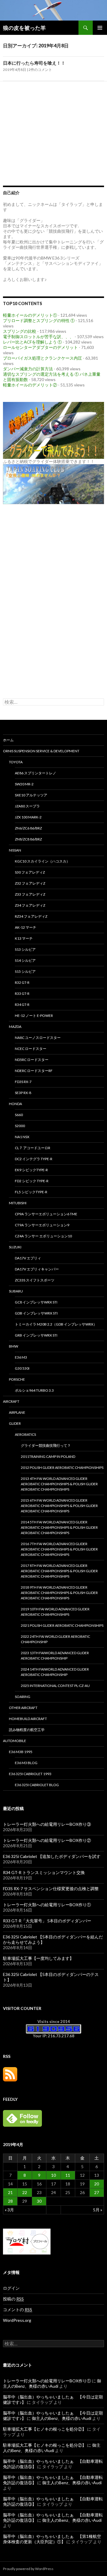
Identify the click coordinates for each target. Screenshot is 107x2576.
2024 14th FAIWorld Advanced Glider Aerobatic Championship (55, 1672)
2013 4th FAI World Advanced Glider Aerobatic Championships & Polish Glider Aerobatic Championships (59, 1484)
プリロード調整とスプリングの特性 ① (39, 320)
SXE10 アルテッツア (31, 795)
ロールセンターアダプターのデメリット (40, 347)
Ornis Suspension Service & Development (41, 751)
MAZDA (15, 1027)
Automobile (15, 1741)
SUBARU (16, 1291)
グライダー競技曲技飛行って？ (46, 1445)
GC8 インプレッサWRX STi (36, 1302)
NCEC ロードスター (31, 1049)
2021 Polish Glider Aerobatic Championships (62, 1625)
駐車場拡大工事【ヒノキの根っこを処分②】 (45, 2429)
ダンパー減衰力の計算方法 (28, 369)
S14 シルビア (25, 960)
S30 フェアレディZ (30, 872)
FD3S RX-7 (23, 1082)
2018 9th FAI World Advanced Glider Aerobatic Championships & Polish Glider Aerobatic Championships (59, 1593)
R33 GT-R (22, 993)
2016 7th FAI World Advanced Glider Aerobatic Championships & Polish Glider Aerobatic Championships (59, 1549)
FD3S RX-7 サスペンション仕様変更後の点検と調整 (51, 1889)
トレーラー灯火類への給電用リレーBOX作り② (47, 1840)
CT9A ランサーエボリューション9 (42, 1225)
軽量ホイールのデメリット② (30, 385)
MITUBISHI (18, 1203)
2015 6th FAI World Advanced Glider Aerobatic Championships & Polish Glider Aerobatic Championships (59, 1506)
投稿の (13, 2299)
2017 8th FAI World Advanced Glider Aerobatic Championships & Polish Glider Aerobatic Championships (59, 1571)
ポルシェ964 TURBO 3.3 (34, 1390)
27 (97, 2192)
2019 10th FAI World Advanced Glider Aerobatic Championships (55, 1612)
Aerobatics (25, 1434)
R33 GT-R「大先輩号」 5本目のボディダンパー (47, 1921)
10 (53, 2175)
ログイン (11, 2288)
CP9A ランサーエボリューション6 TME (46, 1214)
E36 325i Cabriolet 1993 (30, 1774)
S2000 (20, 1126)
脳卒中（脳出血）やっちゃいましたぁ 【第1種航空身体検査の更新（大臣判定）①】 (52, 2539)
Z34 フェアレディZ (30, 905)
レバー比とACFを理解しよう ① (32, 342)
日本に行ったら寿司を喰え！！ (34, 63)
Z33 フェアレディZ (30, 894)
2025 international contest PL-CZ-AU (55, 1686)
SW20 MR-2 (24, 784)
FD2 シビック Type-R (32, 1181)
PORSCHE (17, 1379)
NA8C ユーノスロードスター (38, 1038)
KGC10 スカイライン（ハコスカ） (42, 861)
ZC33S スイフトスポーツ (35, 1280)
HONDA (15, 1104)
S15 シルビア (25, 971)
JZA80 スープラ (27, 806)
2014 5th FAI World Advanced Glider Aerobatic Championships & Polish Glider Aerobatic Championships (59, 1527)
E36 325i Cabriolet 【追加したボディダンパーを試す (52, 1856)
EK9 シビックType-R (31, 1170)
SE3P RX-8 (23, 1093)
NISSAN (15, 850)
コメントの (18, 2309)
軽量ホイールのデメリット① (30, 315)
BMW (14, 1346)
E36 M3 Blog (26, 1763)
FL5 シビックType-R (31, 1192)
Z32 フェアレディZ (30, 883)
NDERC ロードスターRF (34, 1071)
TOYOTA (16, 762)
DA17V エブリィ (28, 1258)
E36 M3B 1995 (21, 1752)
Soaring (23, 1697)
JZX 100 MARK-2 (28, 817)
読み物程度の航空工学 (27, 1730)
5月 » (98, 2210)
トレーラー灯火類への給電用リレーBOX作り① (47, 1905)
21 (10, 2192)
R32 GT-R (22, 982)
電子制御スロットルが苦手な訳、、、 (38, 337)
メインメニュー (100, 28)
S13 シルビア (25, 949)
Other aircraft (23, 1708)
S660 (19, 1115)
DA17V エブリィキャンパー (37, 1269)
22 (25, 2192)
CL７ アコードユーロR (33, 1148)
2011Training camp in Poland (48, 1456)
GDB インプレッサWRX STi (36, 1313)
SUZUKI (15, 1247)
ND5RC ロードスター (32, 1060)
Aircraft (11, 1401)
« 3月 (9, 2210)
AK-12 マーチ (26, 927)
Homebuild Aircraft (28, 1719)
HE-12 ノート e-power (34, 1016)
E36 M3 (21, 1357)
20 (97, 2184)
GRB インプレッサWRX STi (36, 1335)
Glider (15, 1423)
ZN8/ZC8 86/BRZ (28, 839)
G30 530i (22, 1368)
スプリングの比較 (20, 331)
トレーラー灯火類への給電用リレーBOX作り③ (47, 1824)
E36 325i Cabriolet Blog (37, 1785)
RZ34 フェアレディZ (31, 916)
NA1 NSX (22, 1137)
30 (39, 2201)
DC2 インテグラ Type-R (34, 1159)
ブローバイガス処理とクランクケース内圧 (43, 358)
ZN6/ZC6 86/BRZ (28, 828)
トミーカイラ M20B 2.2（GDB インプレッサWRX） (56, 1324)
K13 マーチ (24, 938)
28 (10, 2201)
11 (68, 2175)
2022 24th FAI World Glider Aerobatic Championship (55, 1639)
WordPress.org (17, 2320)
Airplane (17, 1412)
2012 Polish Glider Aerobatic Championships (62, 1468)
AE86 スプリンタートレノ (36, 773)
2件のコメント (40, 70)
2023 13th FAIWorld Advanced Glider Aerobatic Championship (55, 1656)
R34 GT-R (22, 1005)
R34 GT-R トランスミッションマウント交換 (44, 1872)
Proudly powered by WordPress (28, 2569)
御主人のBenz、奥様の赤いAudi (52, 2383)
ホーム (8, 740)
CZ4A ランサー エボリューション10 (43, 1236)
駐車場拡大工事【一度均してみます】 (38, 1958)
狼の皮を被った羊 (24, 28)
